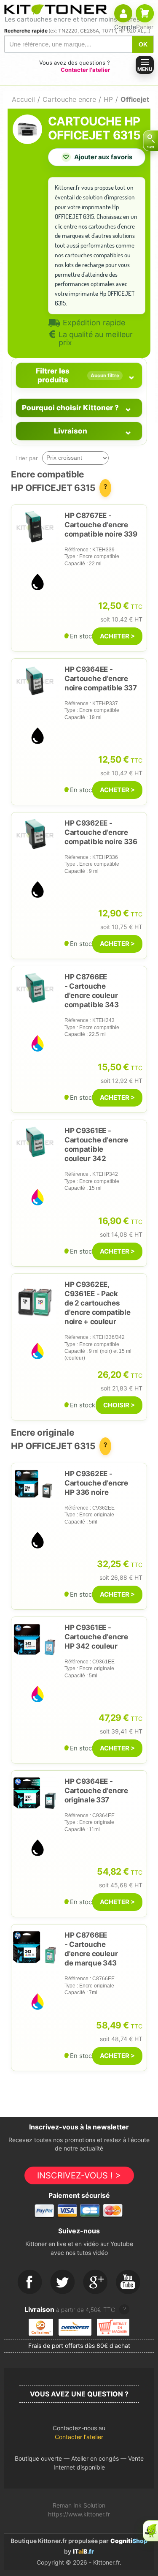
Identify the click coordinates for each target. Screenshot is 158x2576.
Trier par (27, 458)
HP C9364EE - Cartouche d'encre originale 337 (96, 1791)
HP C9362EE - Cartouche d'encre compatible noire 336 (101, 832)
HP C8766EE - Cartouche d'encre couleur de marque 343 (91, 1949)
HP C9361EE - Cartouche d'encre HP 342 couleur (96, 1637)
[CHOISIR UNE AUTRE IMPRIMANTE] (150, 141)
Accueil (23, 99)
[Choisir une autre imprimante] (150, 141)
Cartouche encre (69, 99)
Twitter (63, 2282)
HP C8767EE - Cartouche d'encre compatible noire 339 (101, 525)
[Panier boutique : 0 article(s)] (145, 13)
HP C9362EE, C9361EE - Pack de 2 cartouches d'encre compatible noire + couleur (98, 1303)
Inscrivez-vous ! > (79, 2175)
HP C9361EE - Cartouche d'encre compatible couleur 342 (96, 1145)
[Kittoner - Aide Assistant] (150, 2531)
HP (108, 99)
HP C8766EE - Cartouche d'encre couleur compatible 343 (92, 991)
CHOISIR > (119, 1405)
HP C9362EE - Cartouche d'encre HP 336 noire (96, 1483)
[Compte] (123, 13)
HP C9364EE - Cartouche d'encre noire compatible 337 (101, 679)
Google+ (96, 2282)
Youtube (129, 2282)
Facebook (30, 2282)
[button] (79, 2435)
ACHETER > (117, 636)
